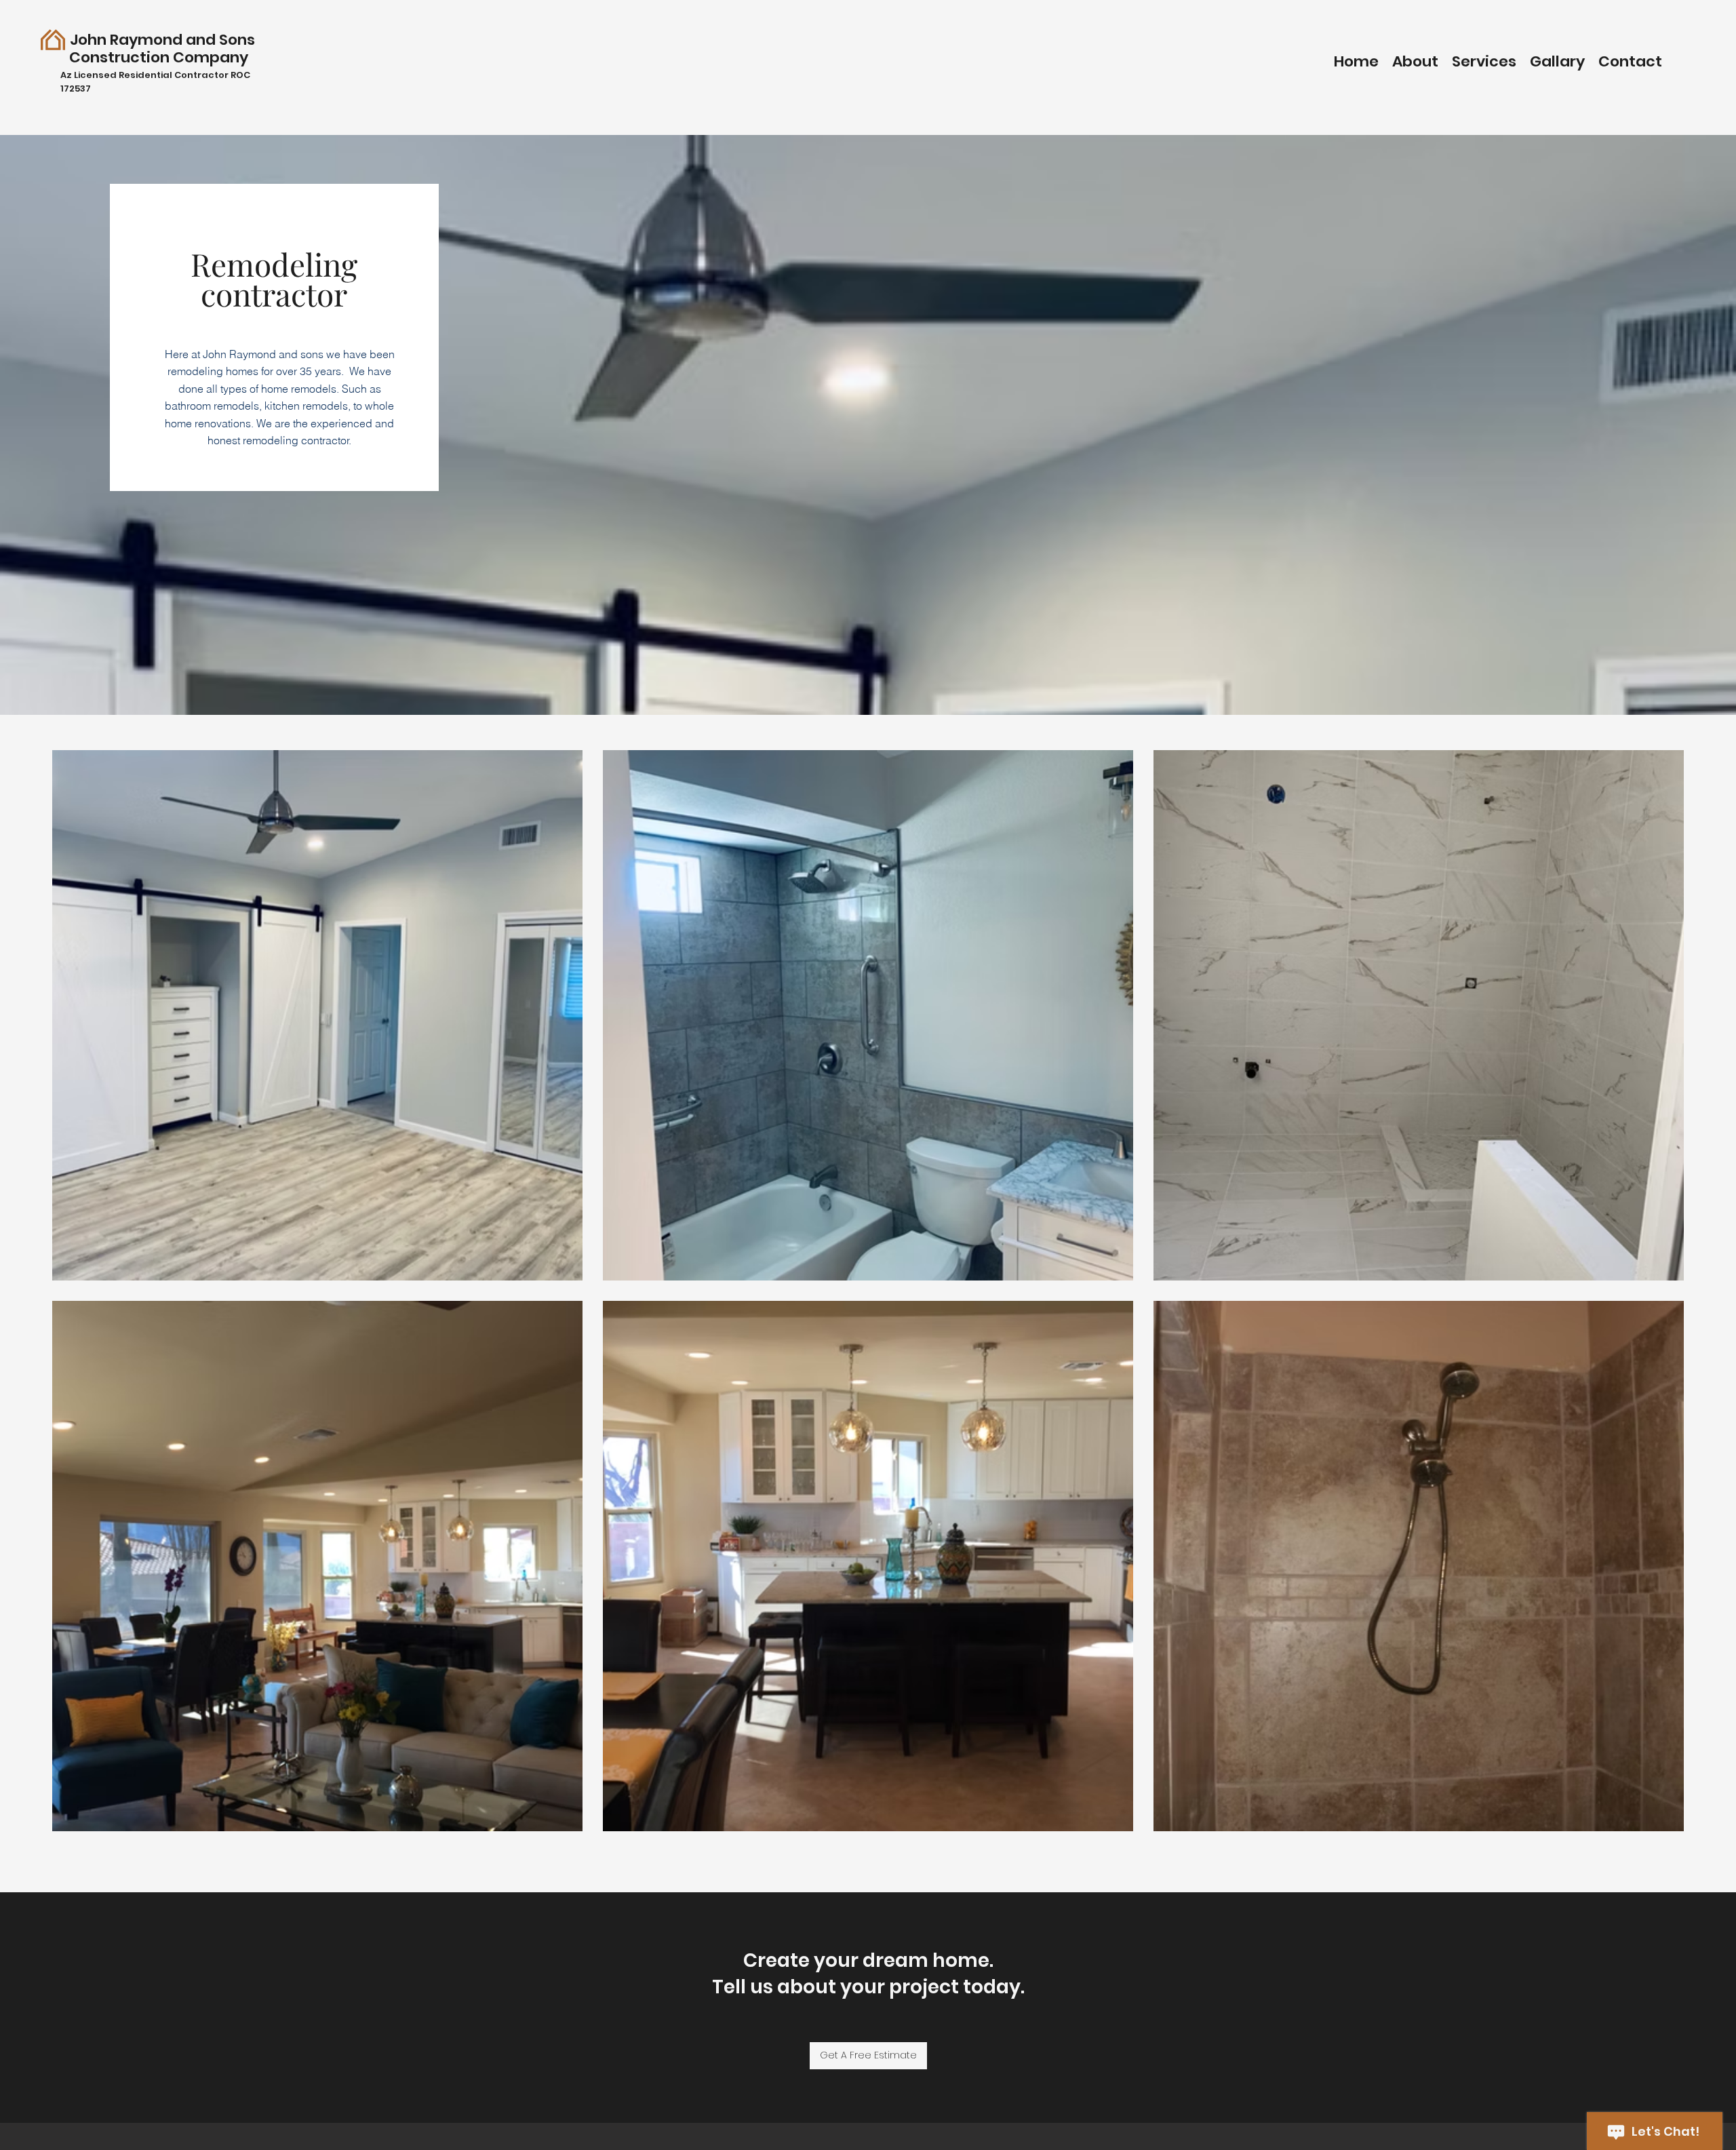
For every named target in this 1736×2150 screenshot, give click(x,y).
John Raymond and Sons (162, 40)
